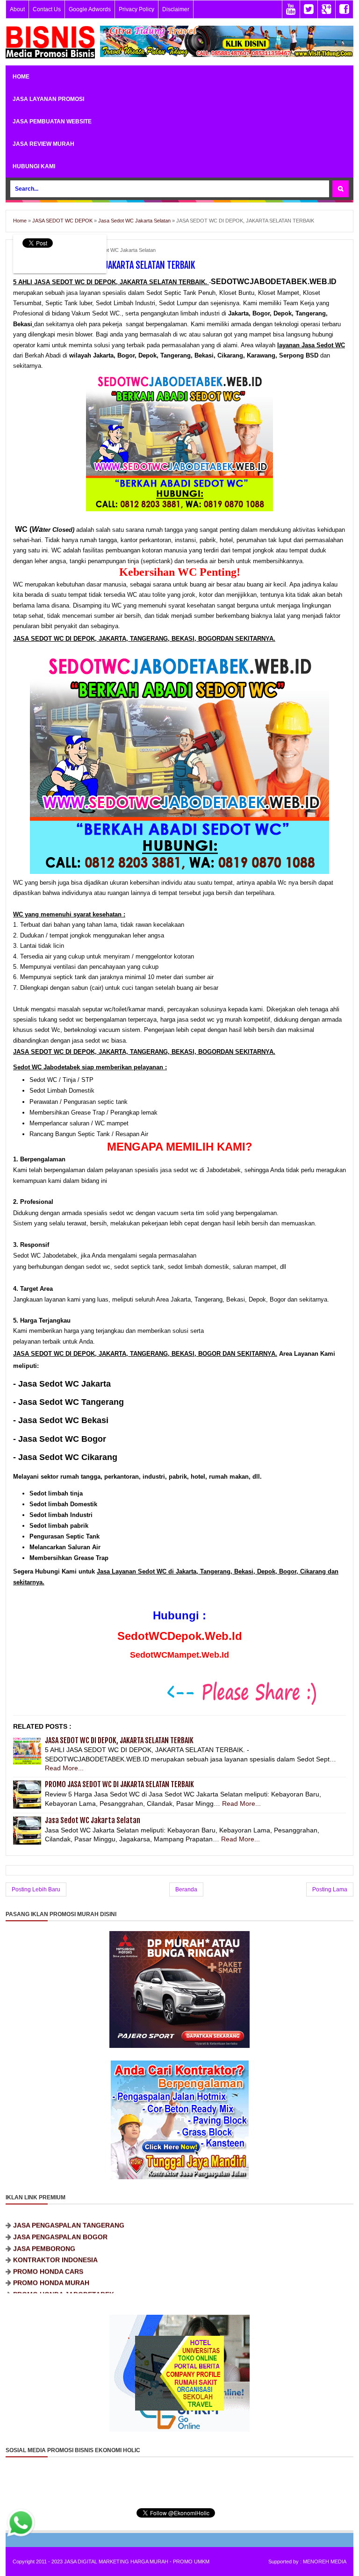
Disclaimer (176, 9)
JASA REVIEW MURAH (43, 144)
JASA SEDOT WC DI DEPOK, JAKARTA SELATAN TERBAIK (119, 1740)
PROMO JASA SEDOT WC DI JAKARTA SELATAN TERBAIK (119, 1784)
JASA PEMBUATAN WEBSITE (52, 122)
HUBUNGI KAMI (34, 166)
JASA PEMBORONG (44, 2226)
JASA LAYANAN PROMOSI (48, 99)
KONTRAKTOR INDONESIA (55, 2238)
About (17, 9)
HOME (21, 77)
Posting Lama (330, 1889)
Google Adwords (90, 9)
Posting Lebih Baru (36, 1889)
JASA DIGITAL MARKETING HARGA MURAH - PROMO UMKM (137, 2562)
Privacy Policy (136, 9)
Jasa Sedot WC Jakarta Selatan (119, 250)
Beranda (186, 1889)
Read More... (64, 1768)
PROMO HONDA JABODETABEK (64, 2272)
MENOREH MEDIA (325, 2562)
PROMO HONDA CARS (48, 2249)
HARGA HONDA (38, 2283)
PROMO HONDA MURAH (51, 2261)
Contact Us (47, 9)
